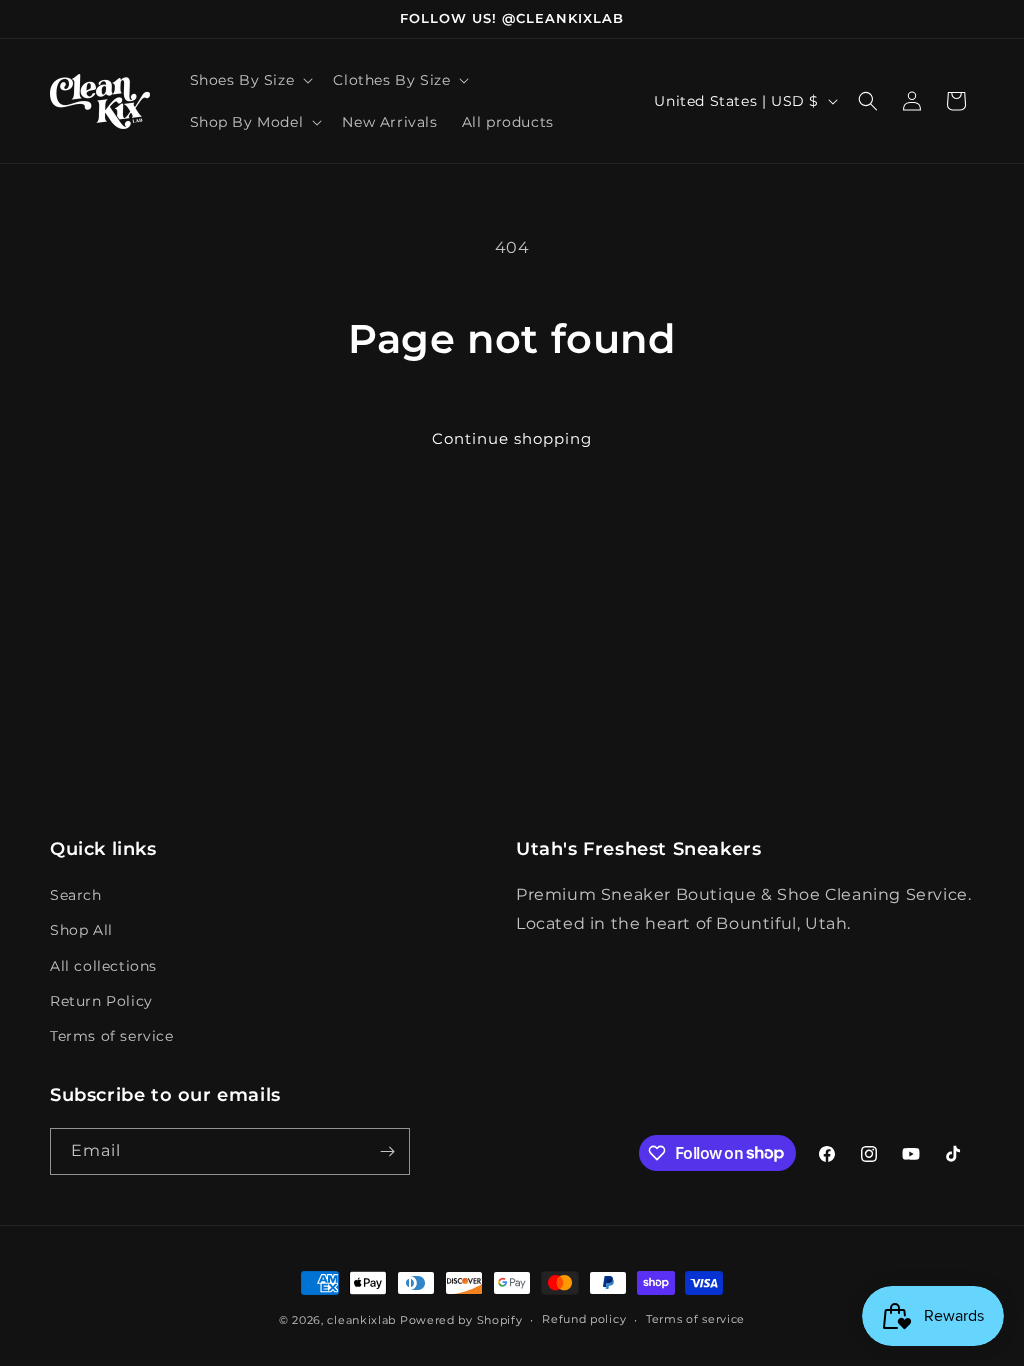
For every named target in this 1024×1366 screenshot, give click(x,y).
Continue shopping (512, 438)
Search (76, 895)
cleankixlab (361, 1320)
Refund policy (584, 1319)
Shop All (81, 930)
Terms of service (112, 1036)
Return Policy (101, 1001)
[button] (250, 80)
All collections (103, 966)
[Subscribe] (387, 1151)
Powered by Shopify (461, 1320)
